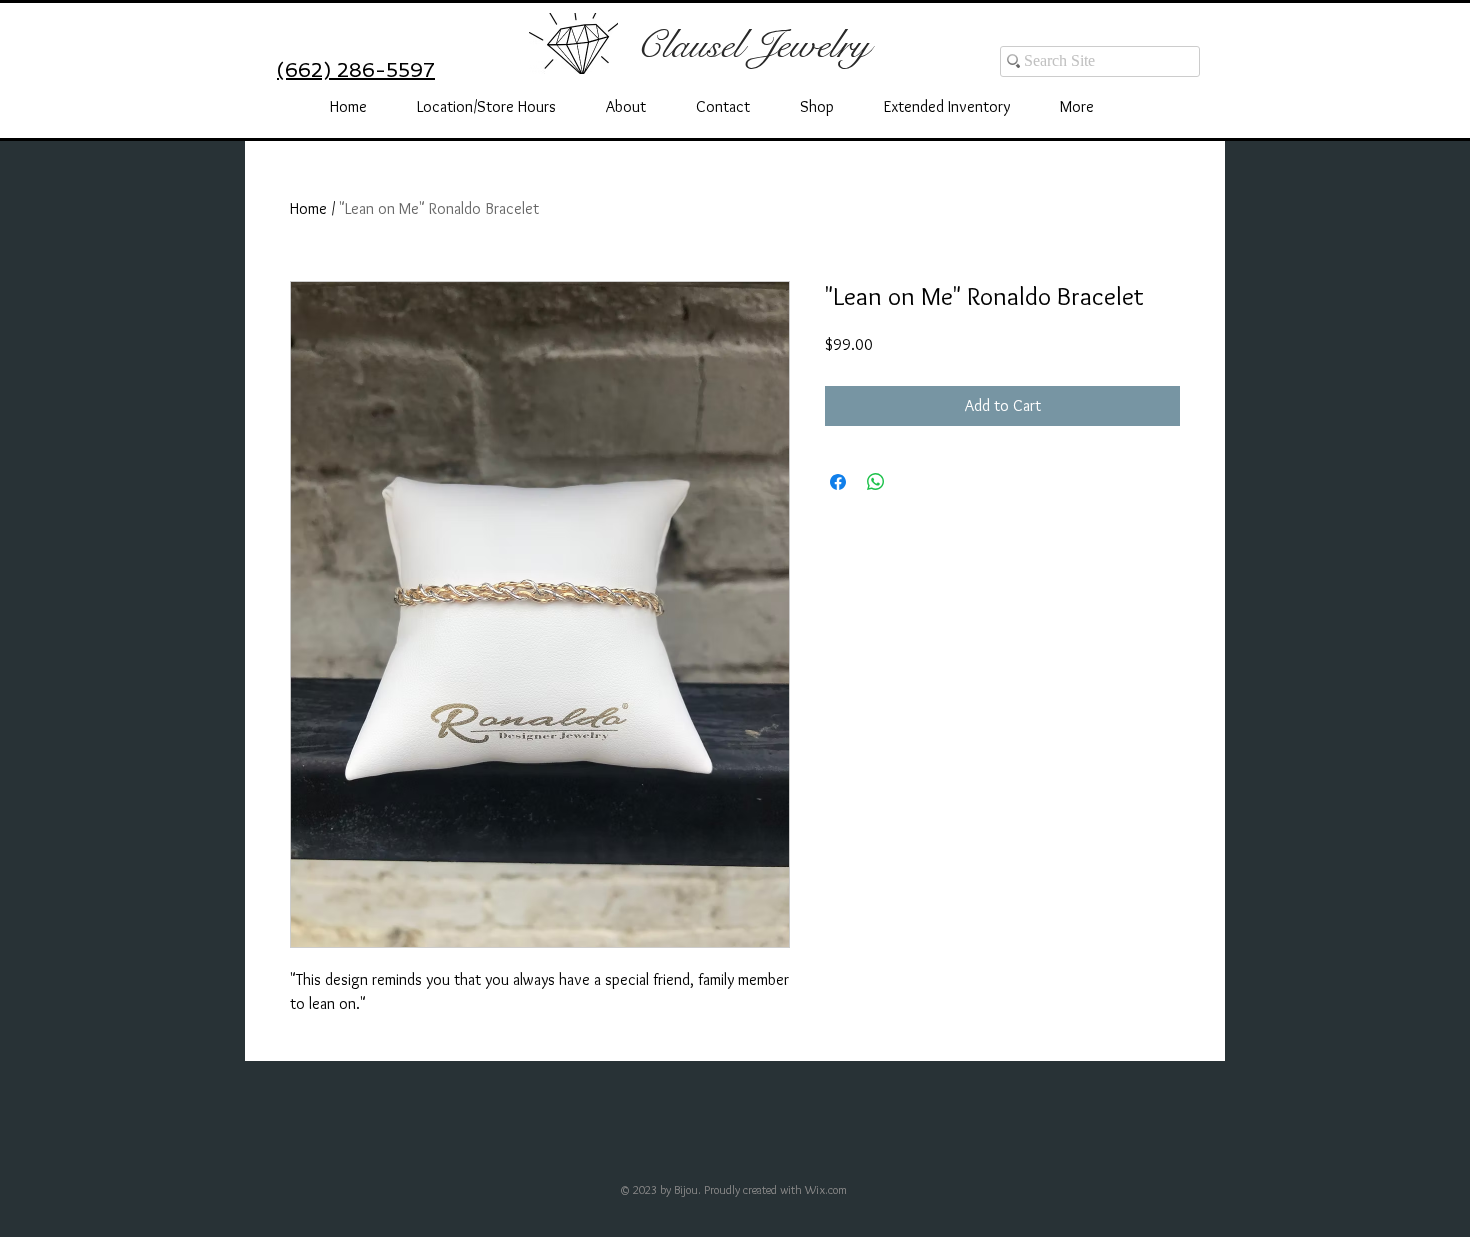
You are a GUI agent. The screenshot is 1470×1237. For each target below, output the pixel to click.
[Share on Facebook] (838, 482)
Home (308, 208)
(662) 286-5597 (356, 70)
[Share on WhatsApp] (876, 482)
